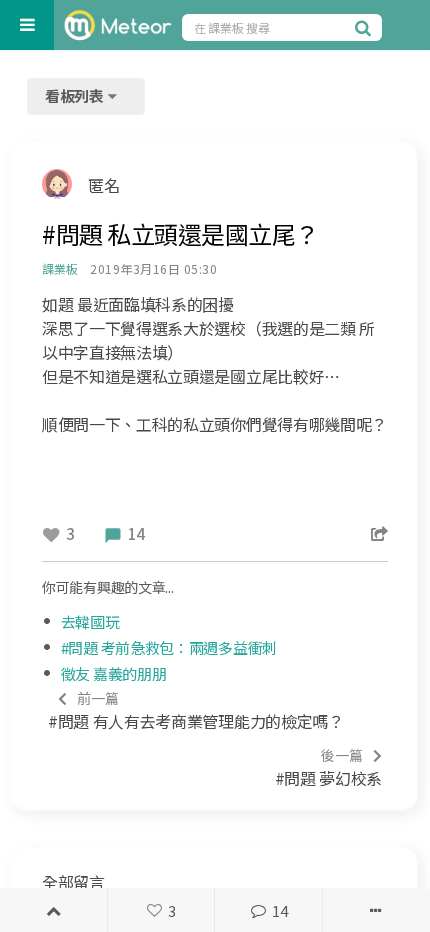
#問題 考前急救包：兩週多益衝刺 (169, 647)
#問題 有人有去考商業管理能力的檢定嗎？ (196, 710)
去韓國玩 (90, 621)
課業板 (59, 268)
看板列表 (76, 95)
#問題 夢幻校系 (328, 767)
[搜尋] (366, 27)
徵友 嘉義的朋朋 (114, 673)
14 (279, 910)
